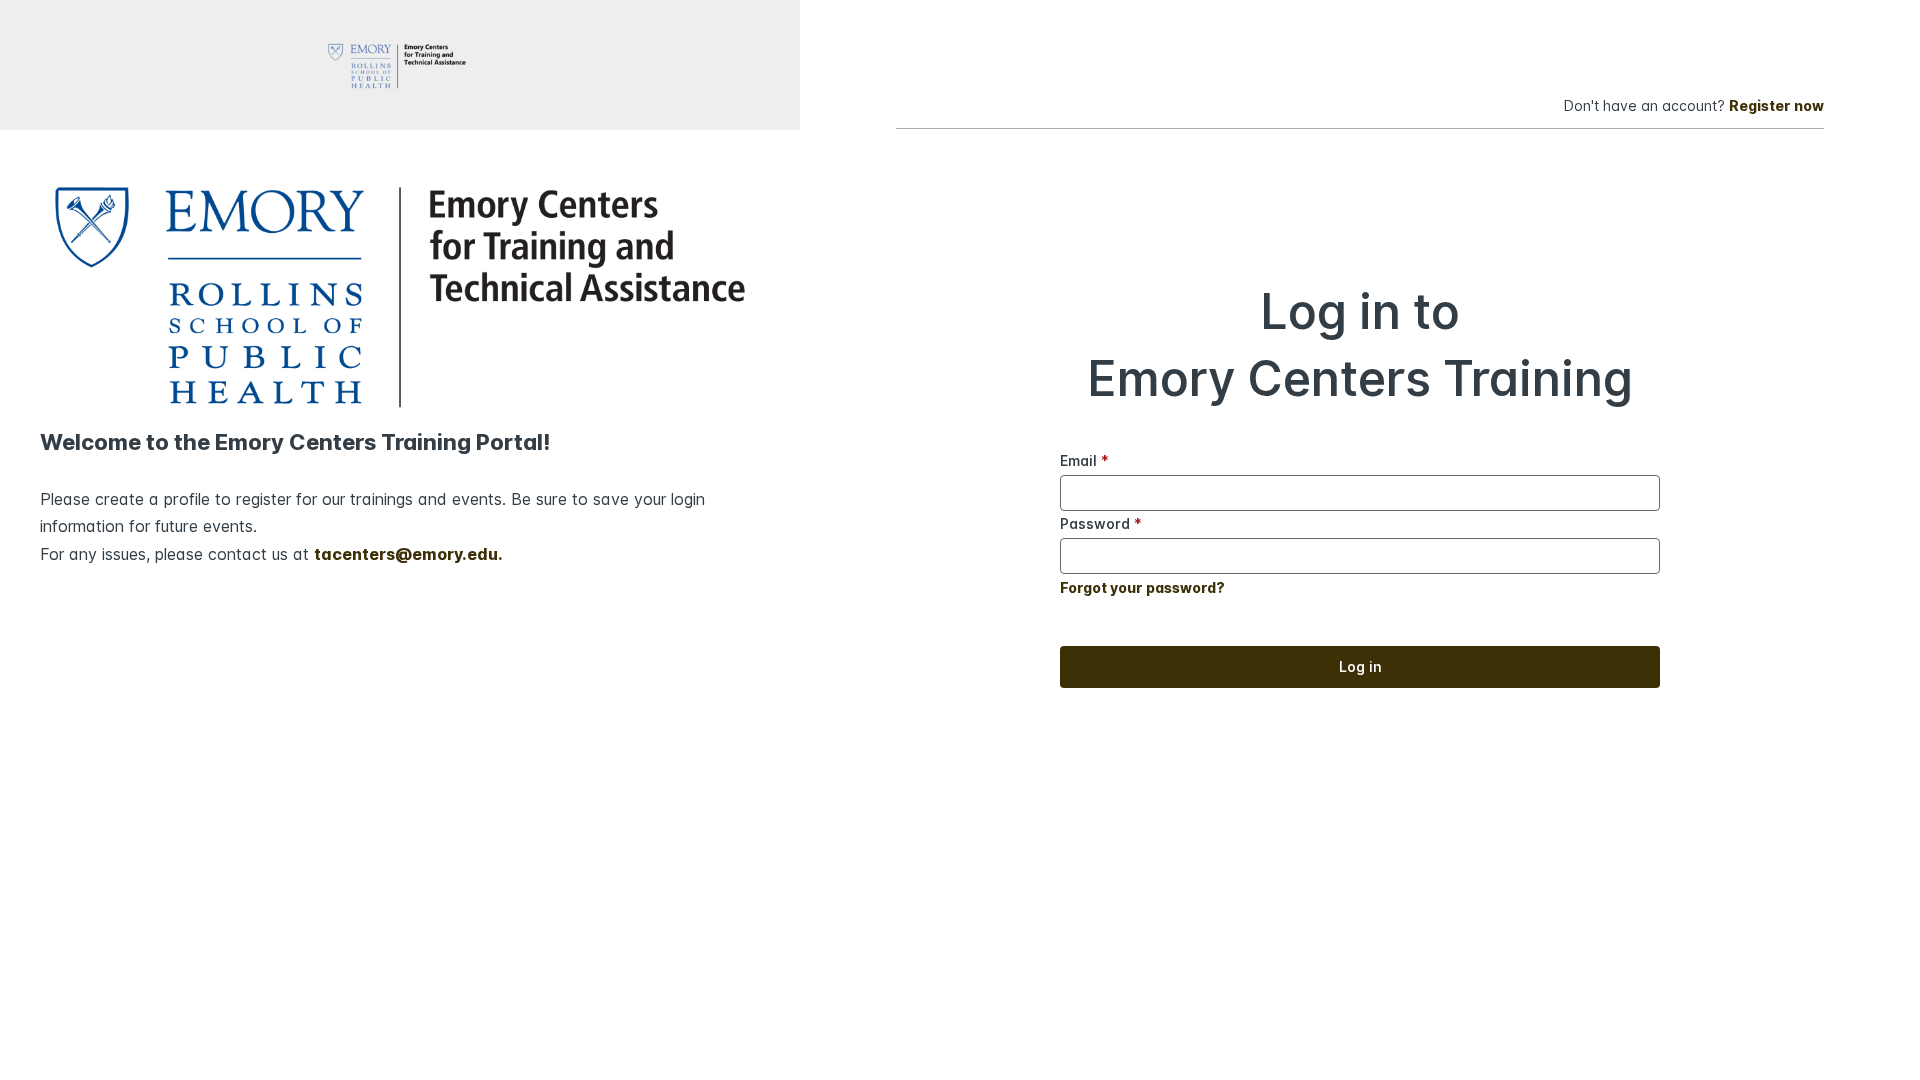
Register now (1776, 105)
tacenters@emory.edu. (408, 554)
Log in (1360, 666)
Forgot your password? (1142, 587)
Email (1084, 460)
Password (1101, 523)
